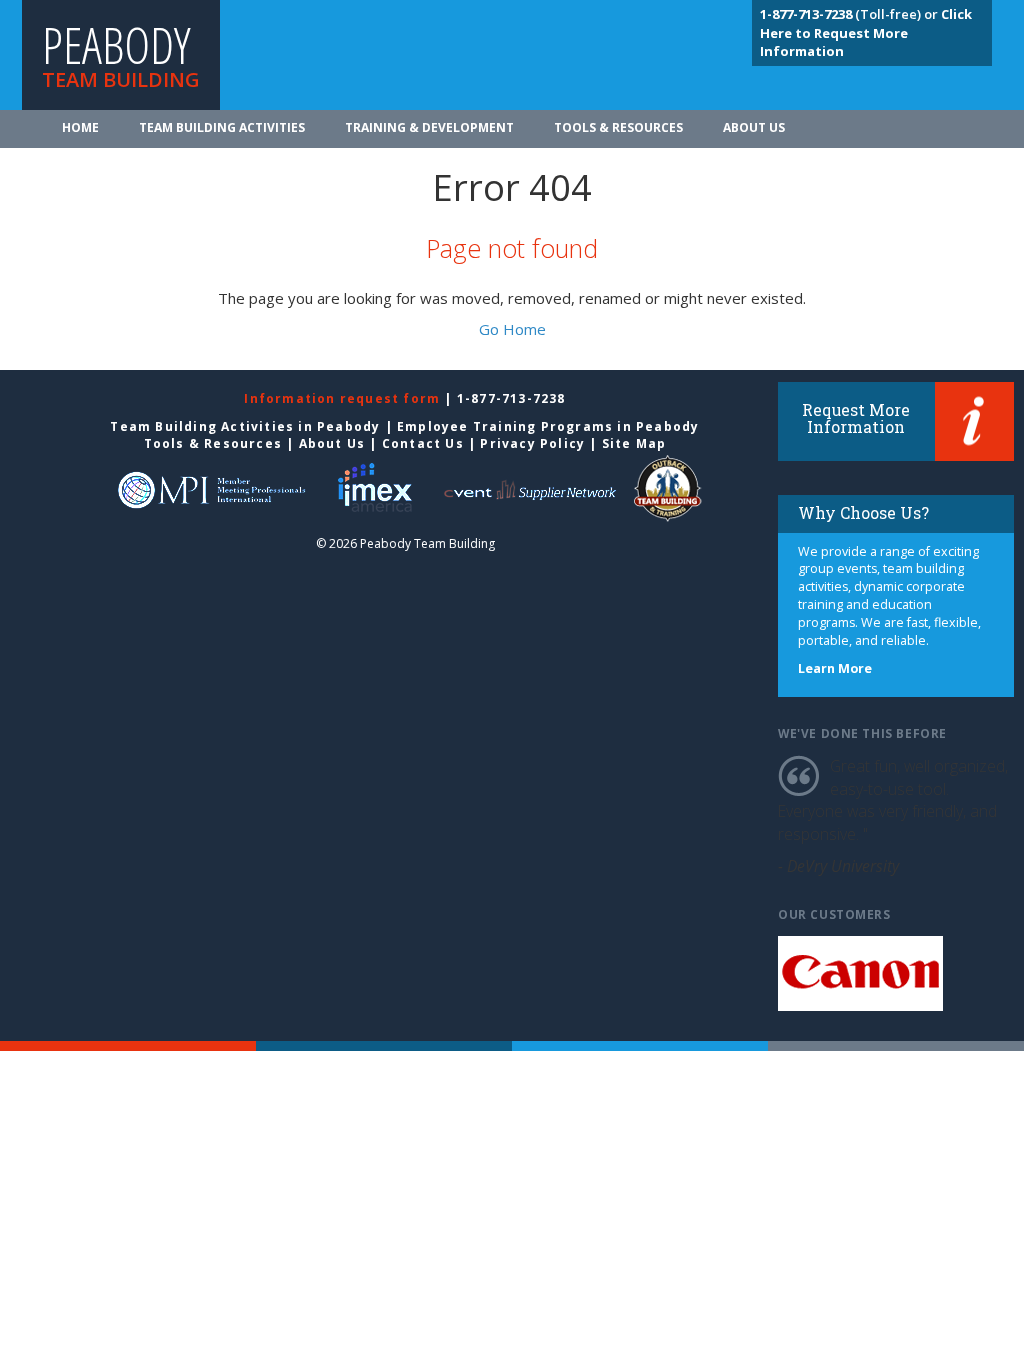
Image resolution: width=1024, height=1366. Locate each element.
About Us (754, 127)
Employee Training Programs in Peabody (548, 426)
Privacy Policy (532, 443)
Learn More (835, 668)
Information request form (344, 398)
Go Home (512, 329)
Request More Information (856, 418)
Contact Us (423, 443)
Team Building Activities (222, 127)
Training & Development (429, 127)
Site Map (634, 443)
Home (80, 127)
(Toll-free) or (850, 14)
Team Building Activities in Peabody (245, 426)
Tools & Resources (618, 127)
